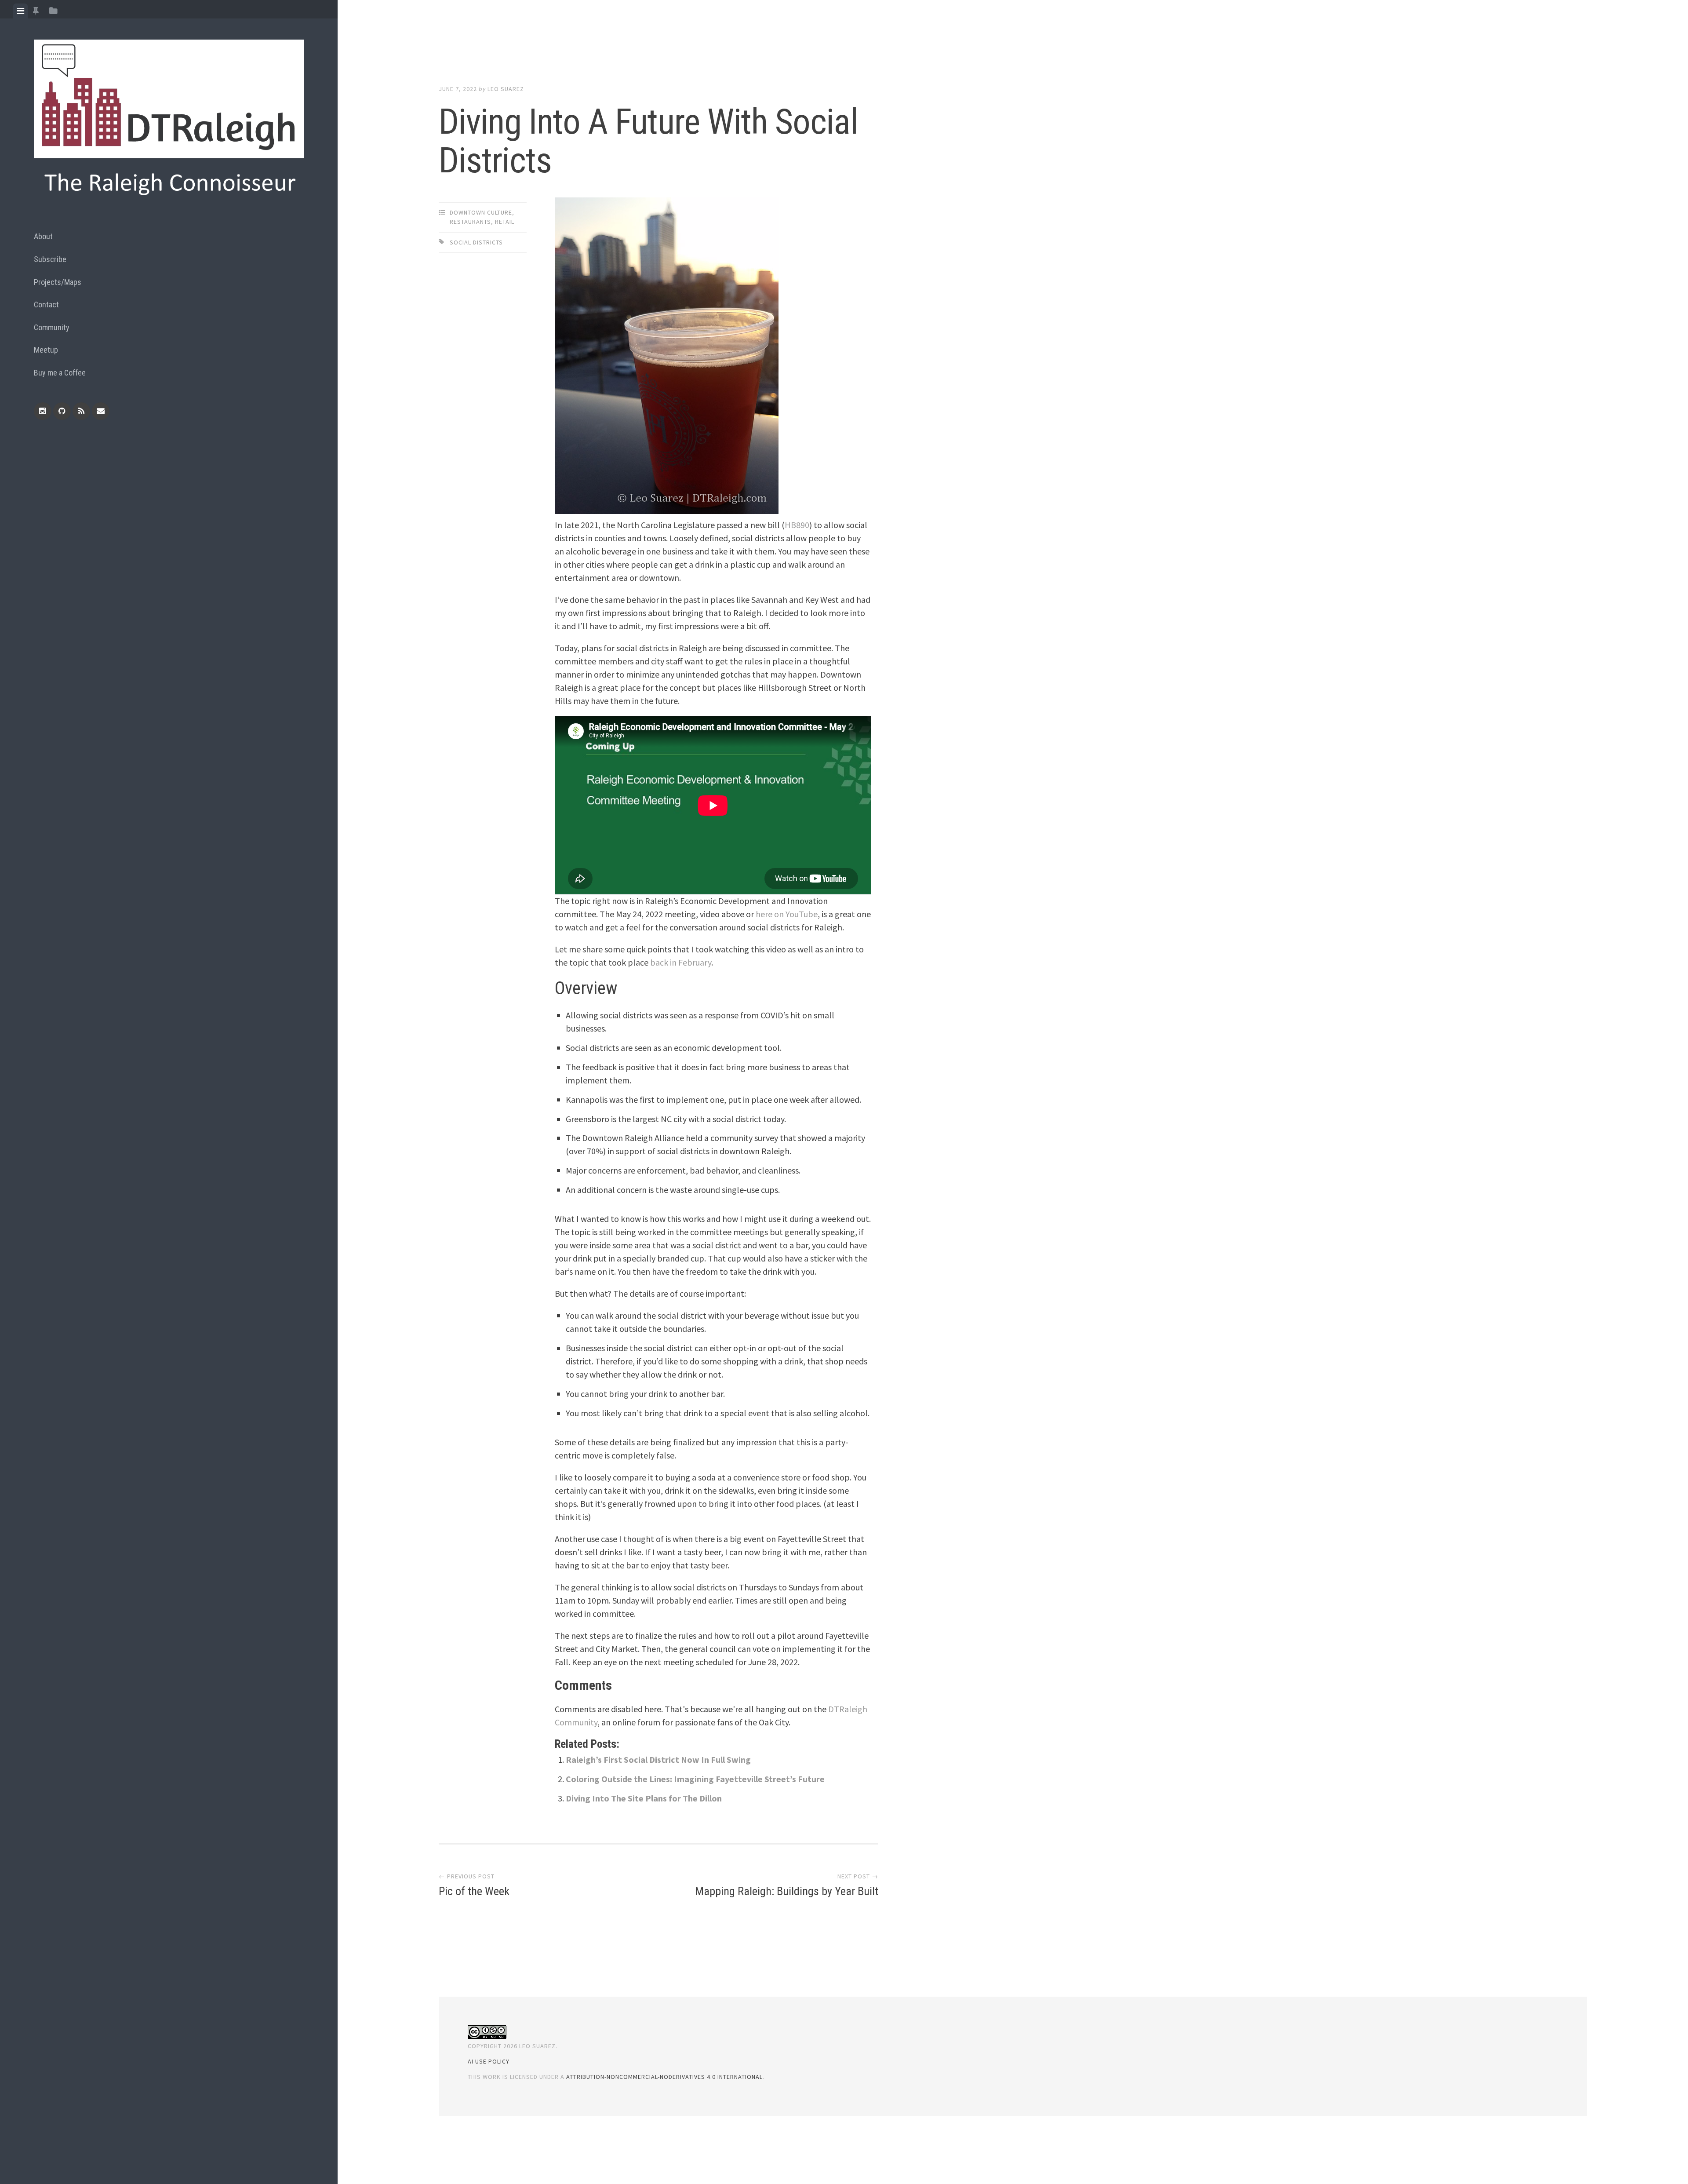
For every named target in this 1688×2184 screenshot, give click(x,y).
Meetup (46, 350)
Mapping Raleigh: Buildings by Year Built (787, 1891)
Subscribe (50, 259)
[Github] (62, 411)
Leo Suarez (506, 89)
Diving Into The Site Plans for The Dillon (644, 1798)
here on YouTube (787, 914)
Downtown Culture (481, 212)
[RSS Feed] (81, 411)
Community (52, 327)
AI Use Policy (489, 2061)
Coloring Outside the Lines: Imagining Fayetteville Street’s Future (695, 1779)
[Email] (101, 411)
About (43, 236)
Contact (46, 304)
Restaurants (470, 222)
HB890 (797, 525)
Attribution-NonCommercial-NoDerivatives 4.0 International (664, 2077)
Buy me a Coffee (60, 373)
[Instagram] (43, 411)
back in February (681, 962)
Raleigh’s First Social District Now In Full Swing (658, 1759)
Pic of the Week (474, 1891)
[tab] (20, 11)
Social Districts (476, 242)
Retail (505, 222)
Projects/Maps (58, 282)
